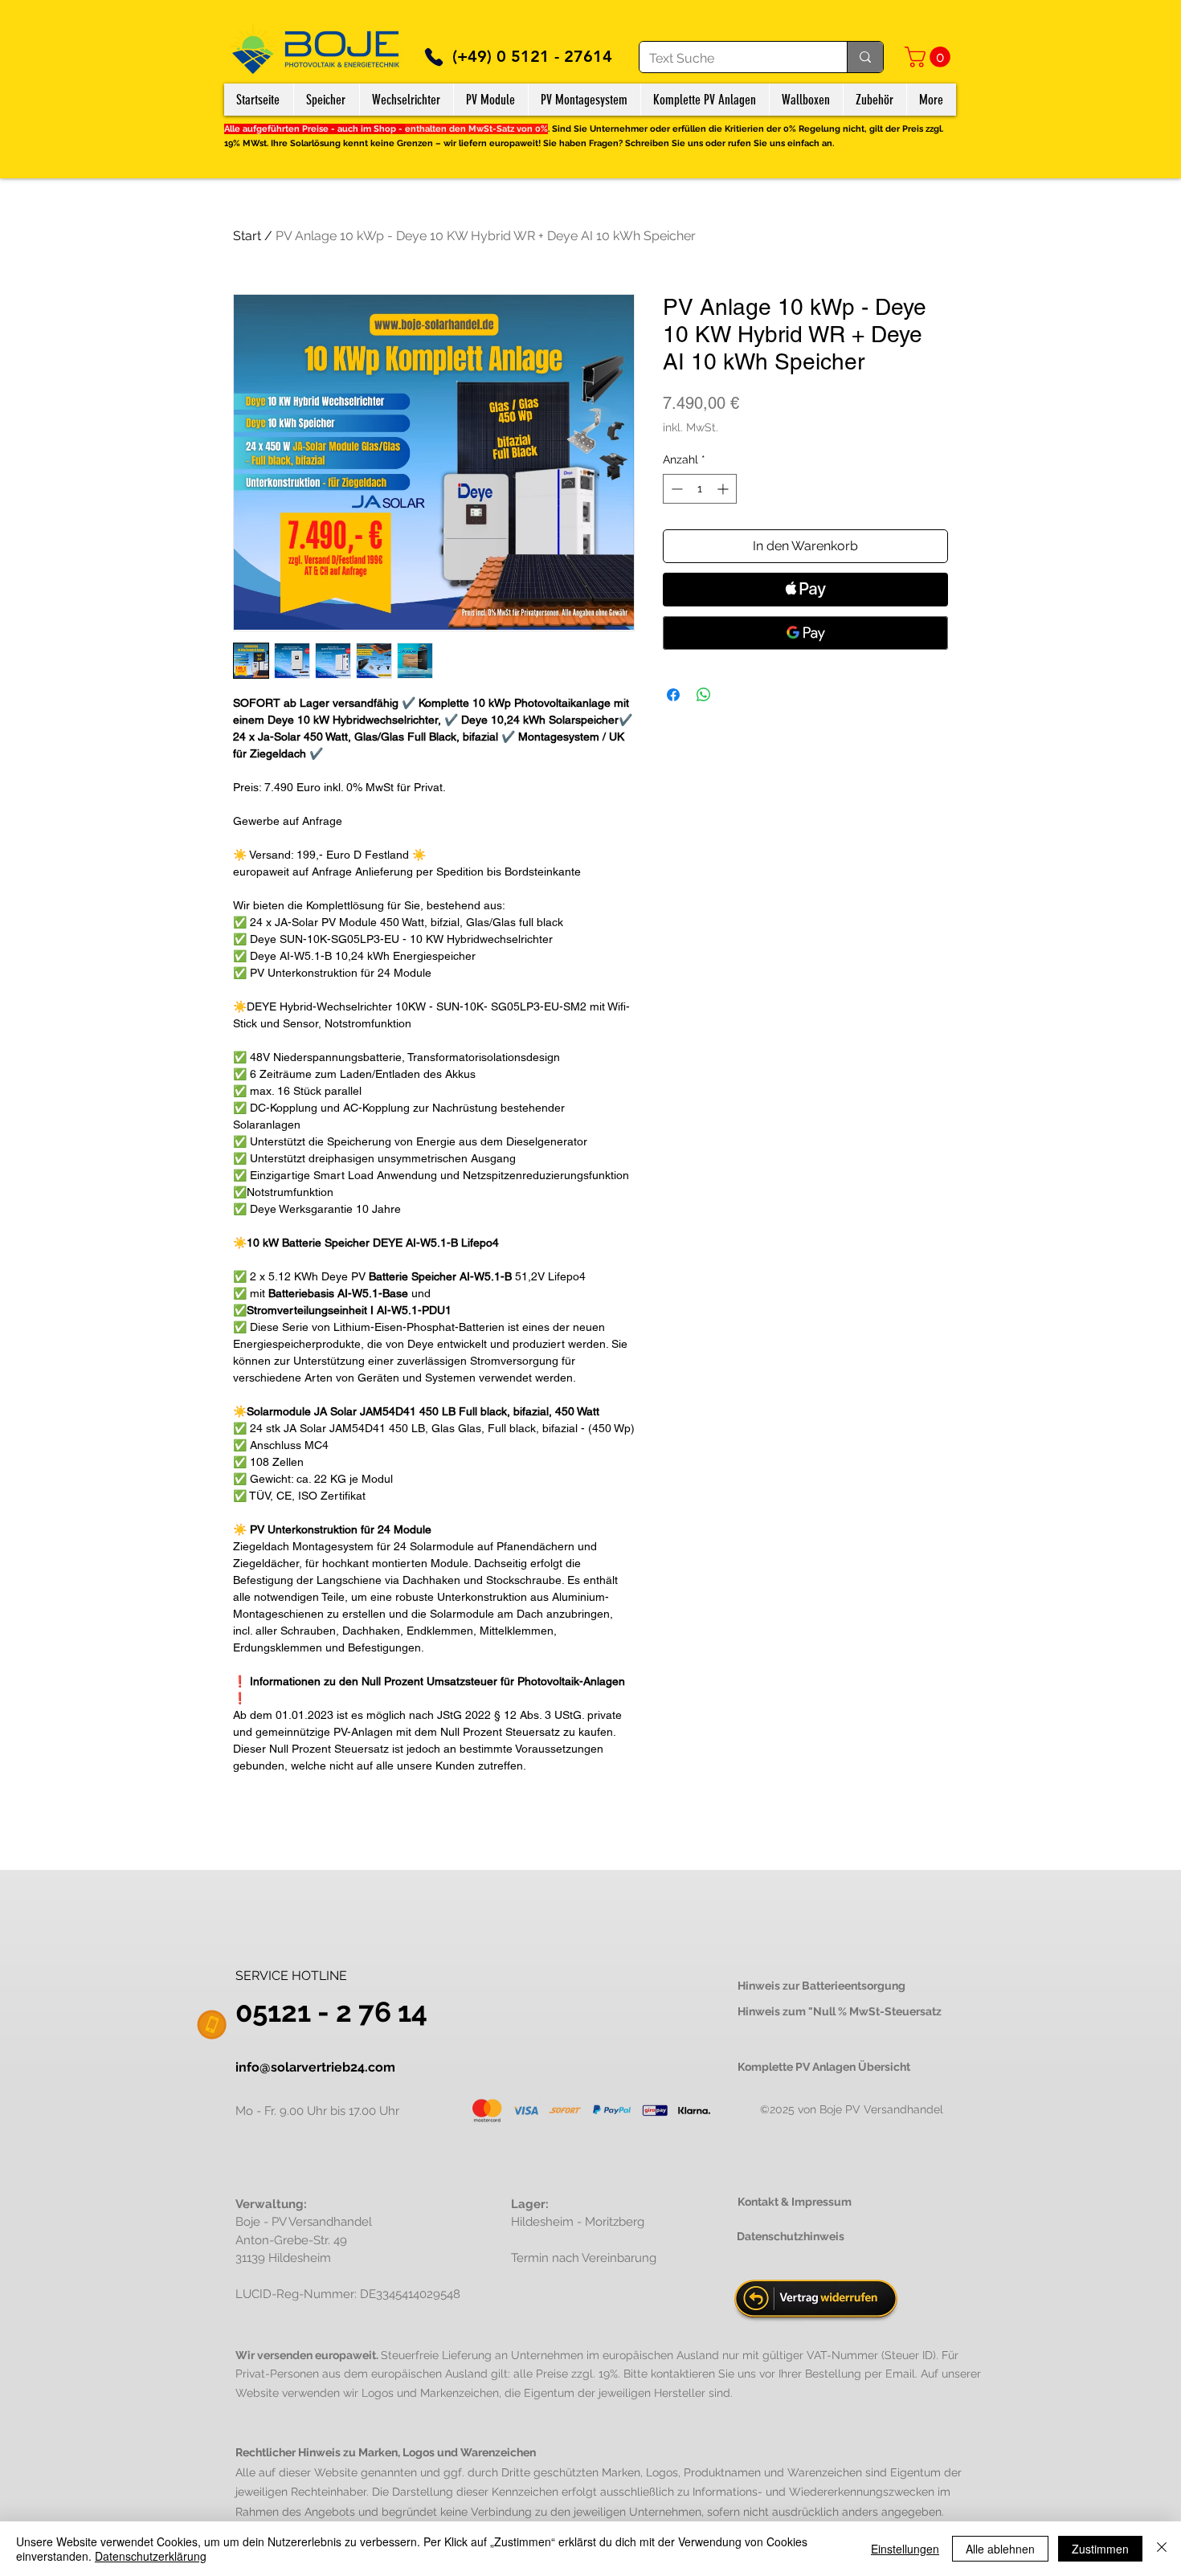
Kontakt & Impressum (795, 2202)
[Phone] (434, 57)
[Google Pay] (805, 633)
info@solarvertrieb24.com (315, 2067)
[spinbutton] (700, 489)
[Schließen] (1162, 2549)
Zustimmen (1100, 2549)
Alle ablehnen (1000, 2549)
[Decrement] (675, 489)
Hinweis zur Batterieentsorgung (821, 1986)
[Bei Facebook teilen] (673, 695)
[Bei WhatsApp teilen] (704, 695)
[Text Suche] (865, 57)
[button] (930, 57)
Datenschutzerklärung (151, 2556)
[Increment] (724, 489)
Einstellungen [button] (905, 2549)
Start (247, 236)
